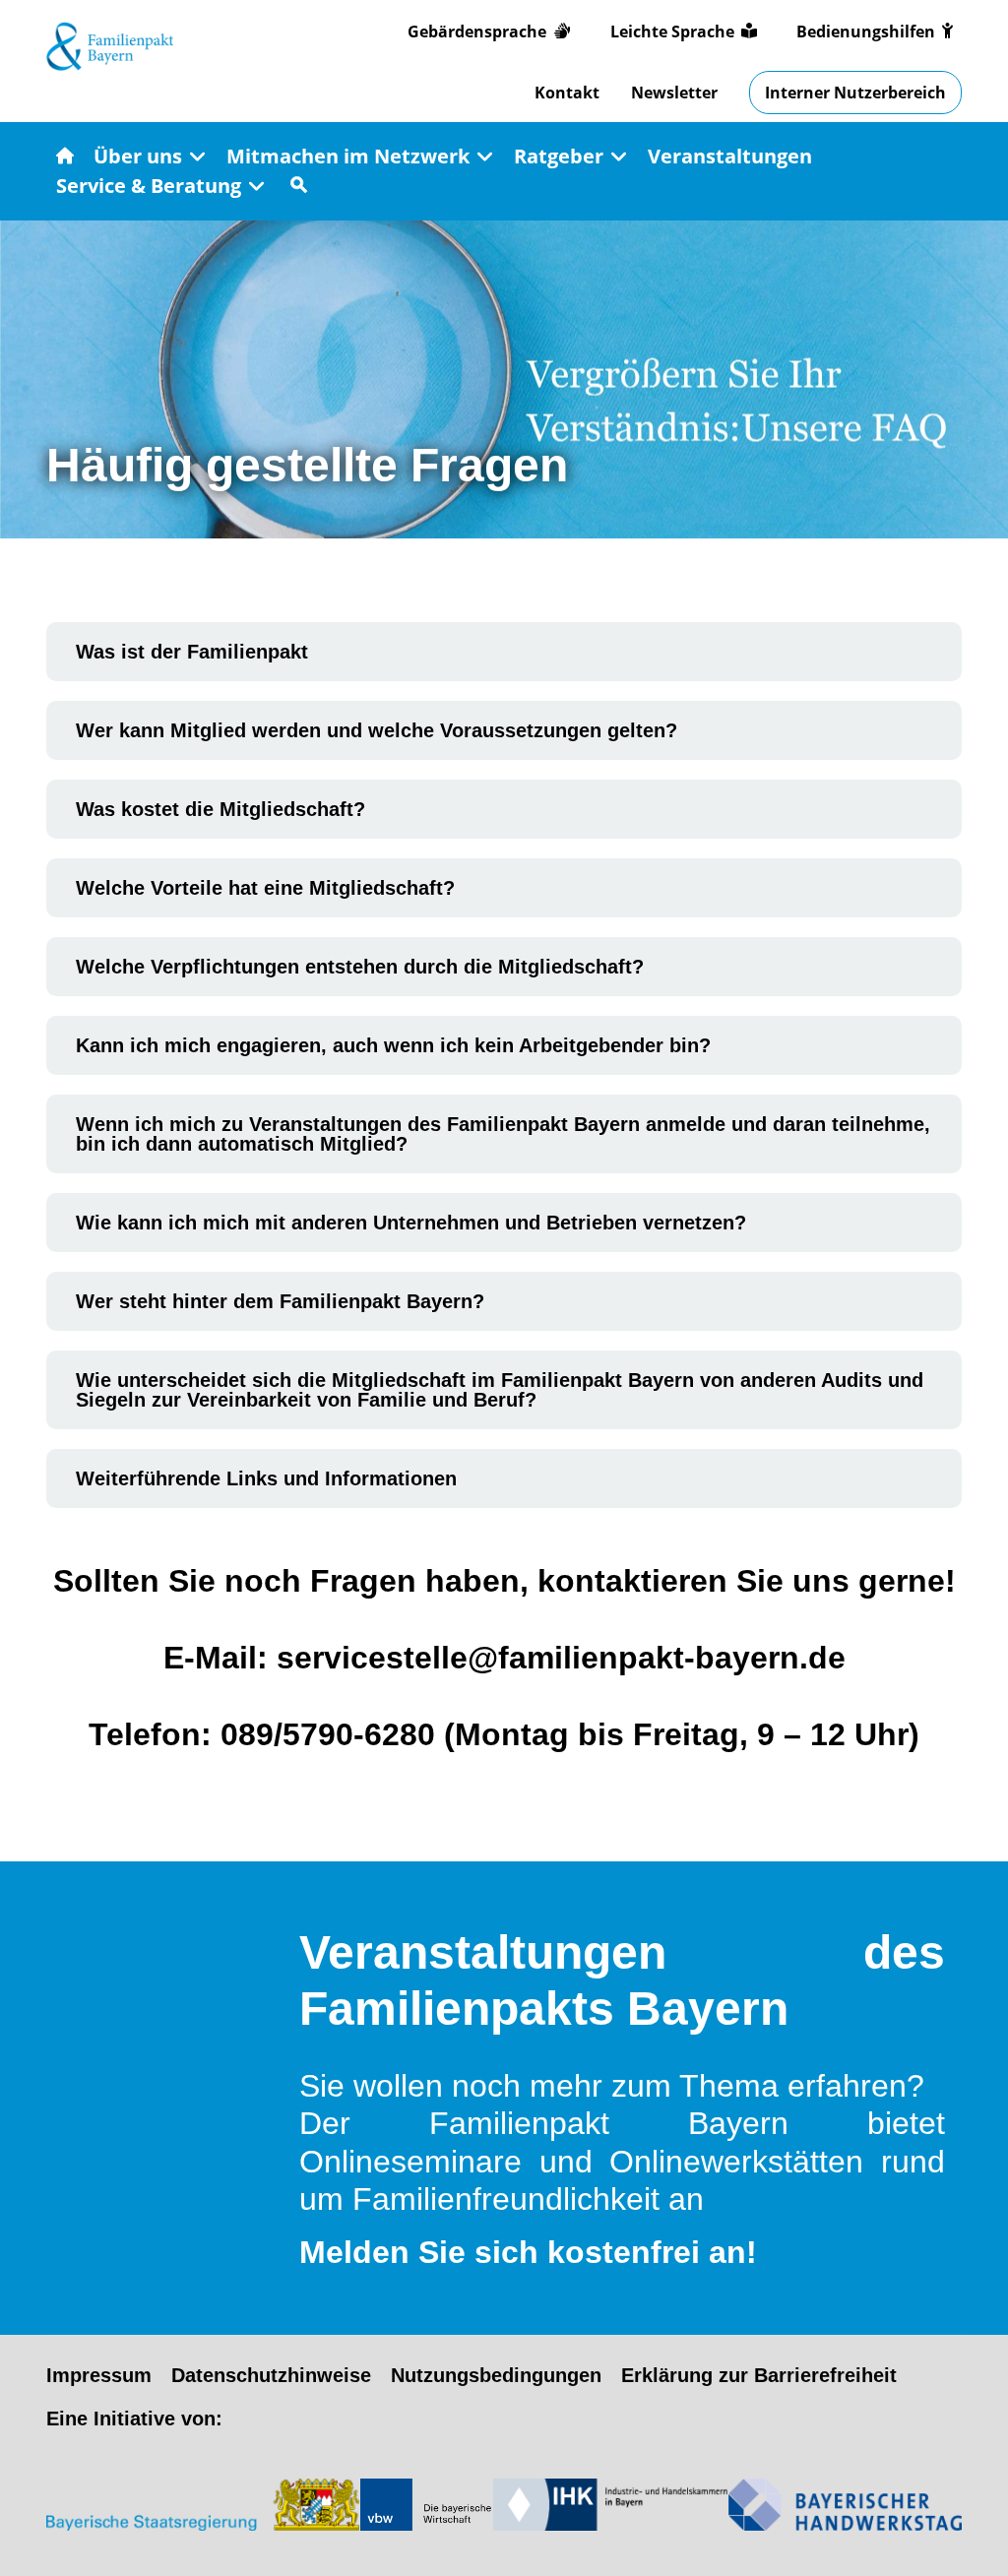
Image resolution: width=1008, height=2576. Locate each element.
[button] (504, 652)
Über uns (138, 156)
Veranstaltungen (730, 156)
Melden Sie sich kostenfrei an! (528, 2252)
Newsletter (674, 93)
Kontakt (567, 93)
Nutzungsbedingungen (496, 2376)
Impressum (99, 2376)
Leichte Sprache (672, 31)
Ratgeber (559, 156)
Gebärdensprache (477, 31)
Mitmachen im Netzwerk (348, 156)
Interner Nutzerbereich (855, 93)
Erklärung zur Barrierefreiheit (759, 2376)
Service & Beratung (149, 186)
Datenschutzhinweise (271, 2376)
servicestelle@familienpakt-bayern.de (561, 1658)
